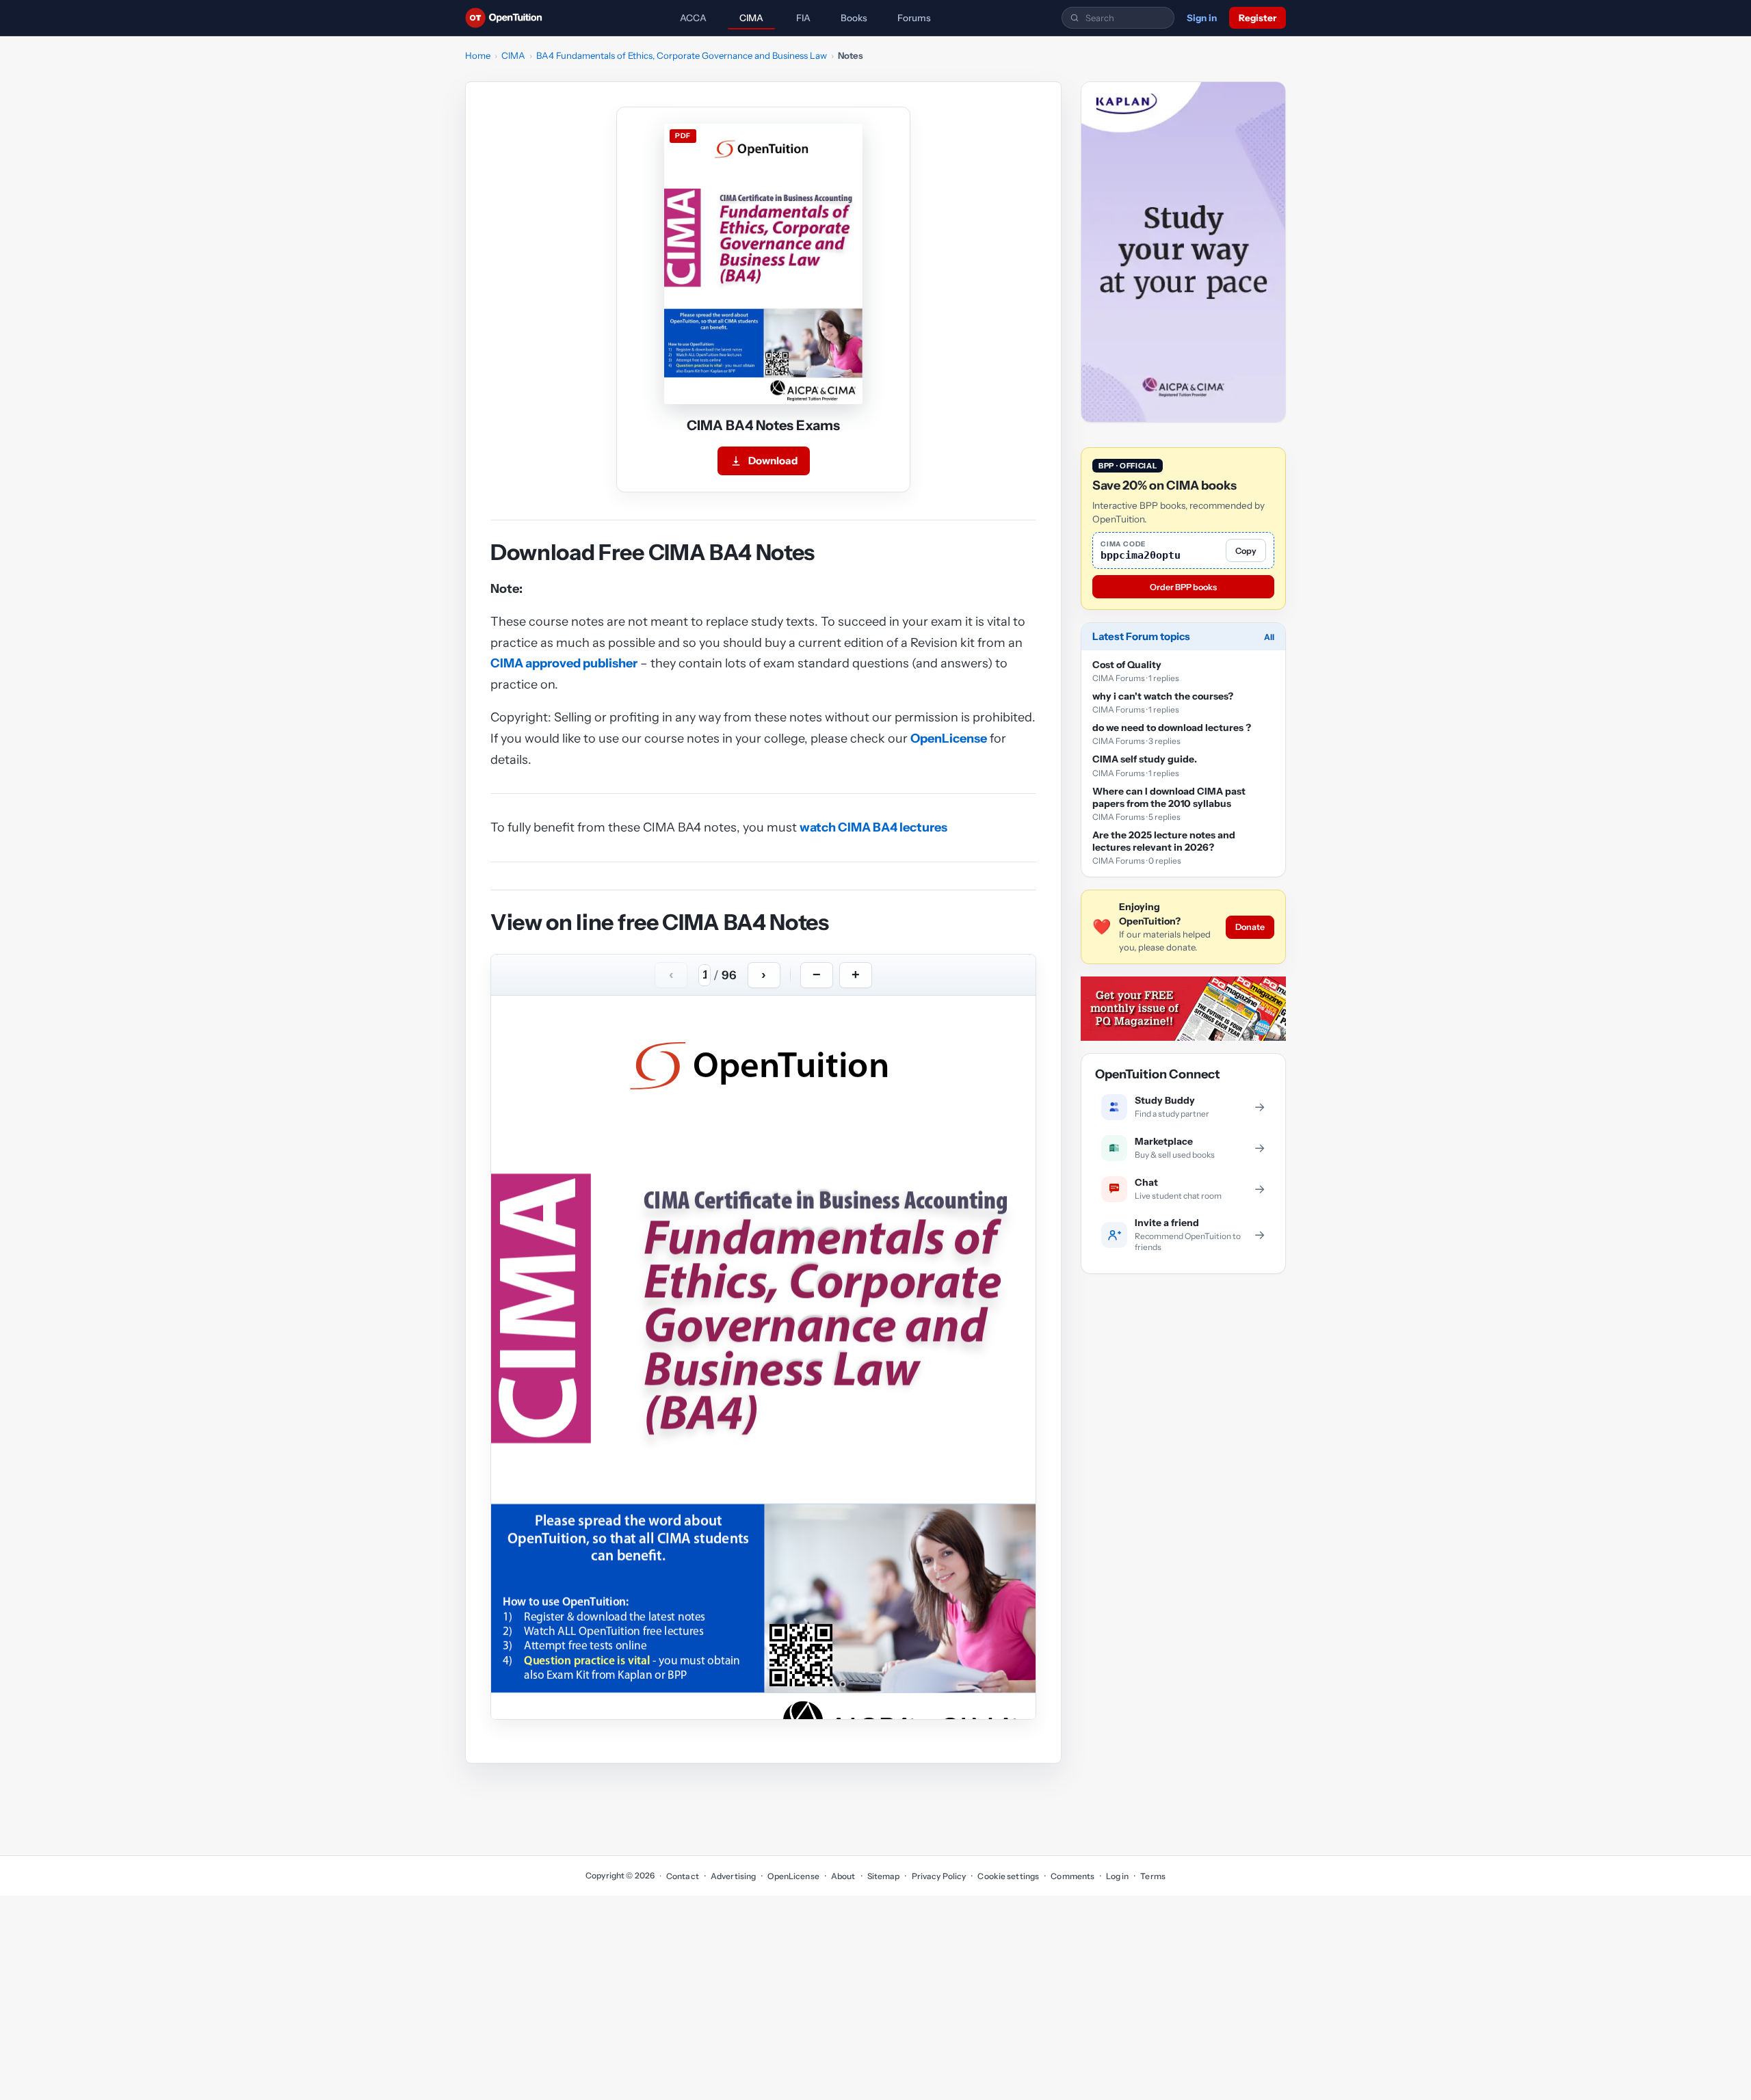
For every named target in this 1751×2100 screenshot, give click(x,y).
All (1269, 637)
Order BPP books (1183, 587)
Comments (1072, 1876)
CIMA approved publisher (564, 663)
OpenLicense (949, 739)
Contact (683, 1876)
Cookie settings (1008, 1876)
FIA (803, 18)
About (843, 1876)
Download (773, 461)
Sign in (1202, 18)
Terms (1153, 1876)
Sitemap (884, 1876)
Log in (1117, 1876)
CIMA (751, 18)
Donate (1250, 927)
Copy (1246, 551)
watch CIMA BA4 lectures (873, 827)
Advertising (733, 1876)
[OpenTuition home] (507, 18)
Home (478, 55)
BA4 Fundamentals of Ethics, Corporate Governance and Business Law (682, 55)
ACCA (693, 18)
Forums (914, 18)
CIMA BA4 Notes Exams (763, 425)
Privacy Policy (939, 1876)
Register (1258, 18)
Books (854, 18)
